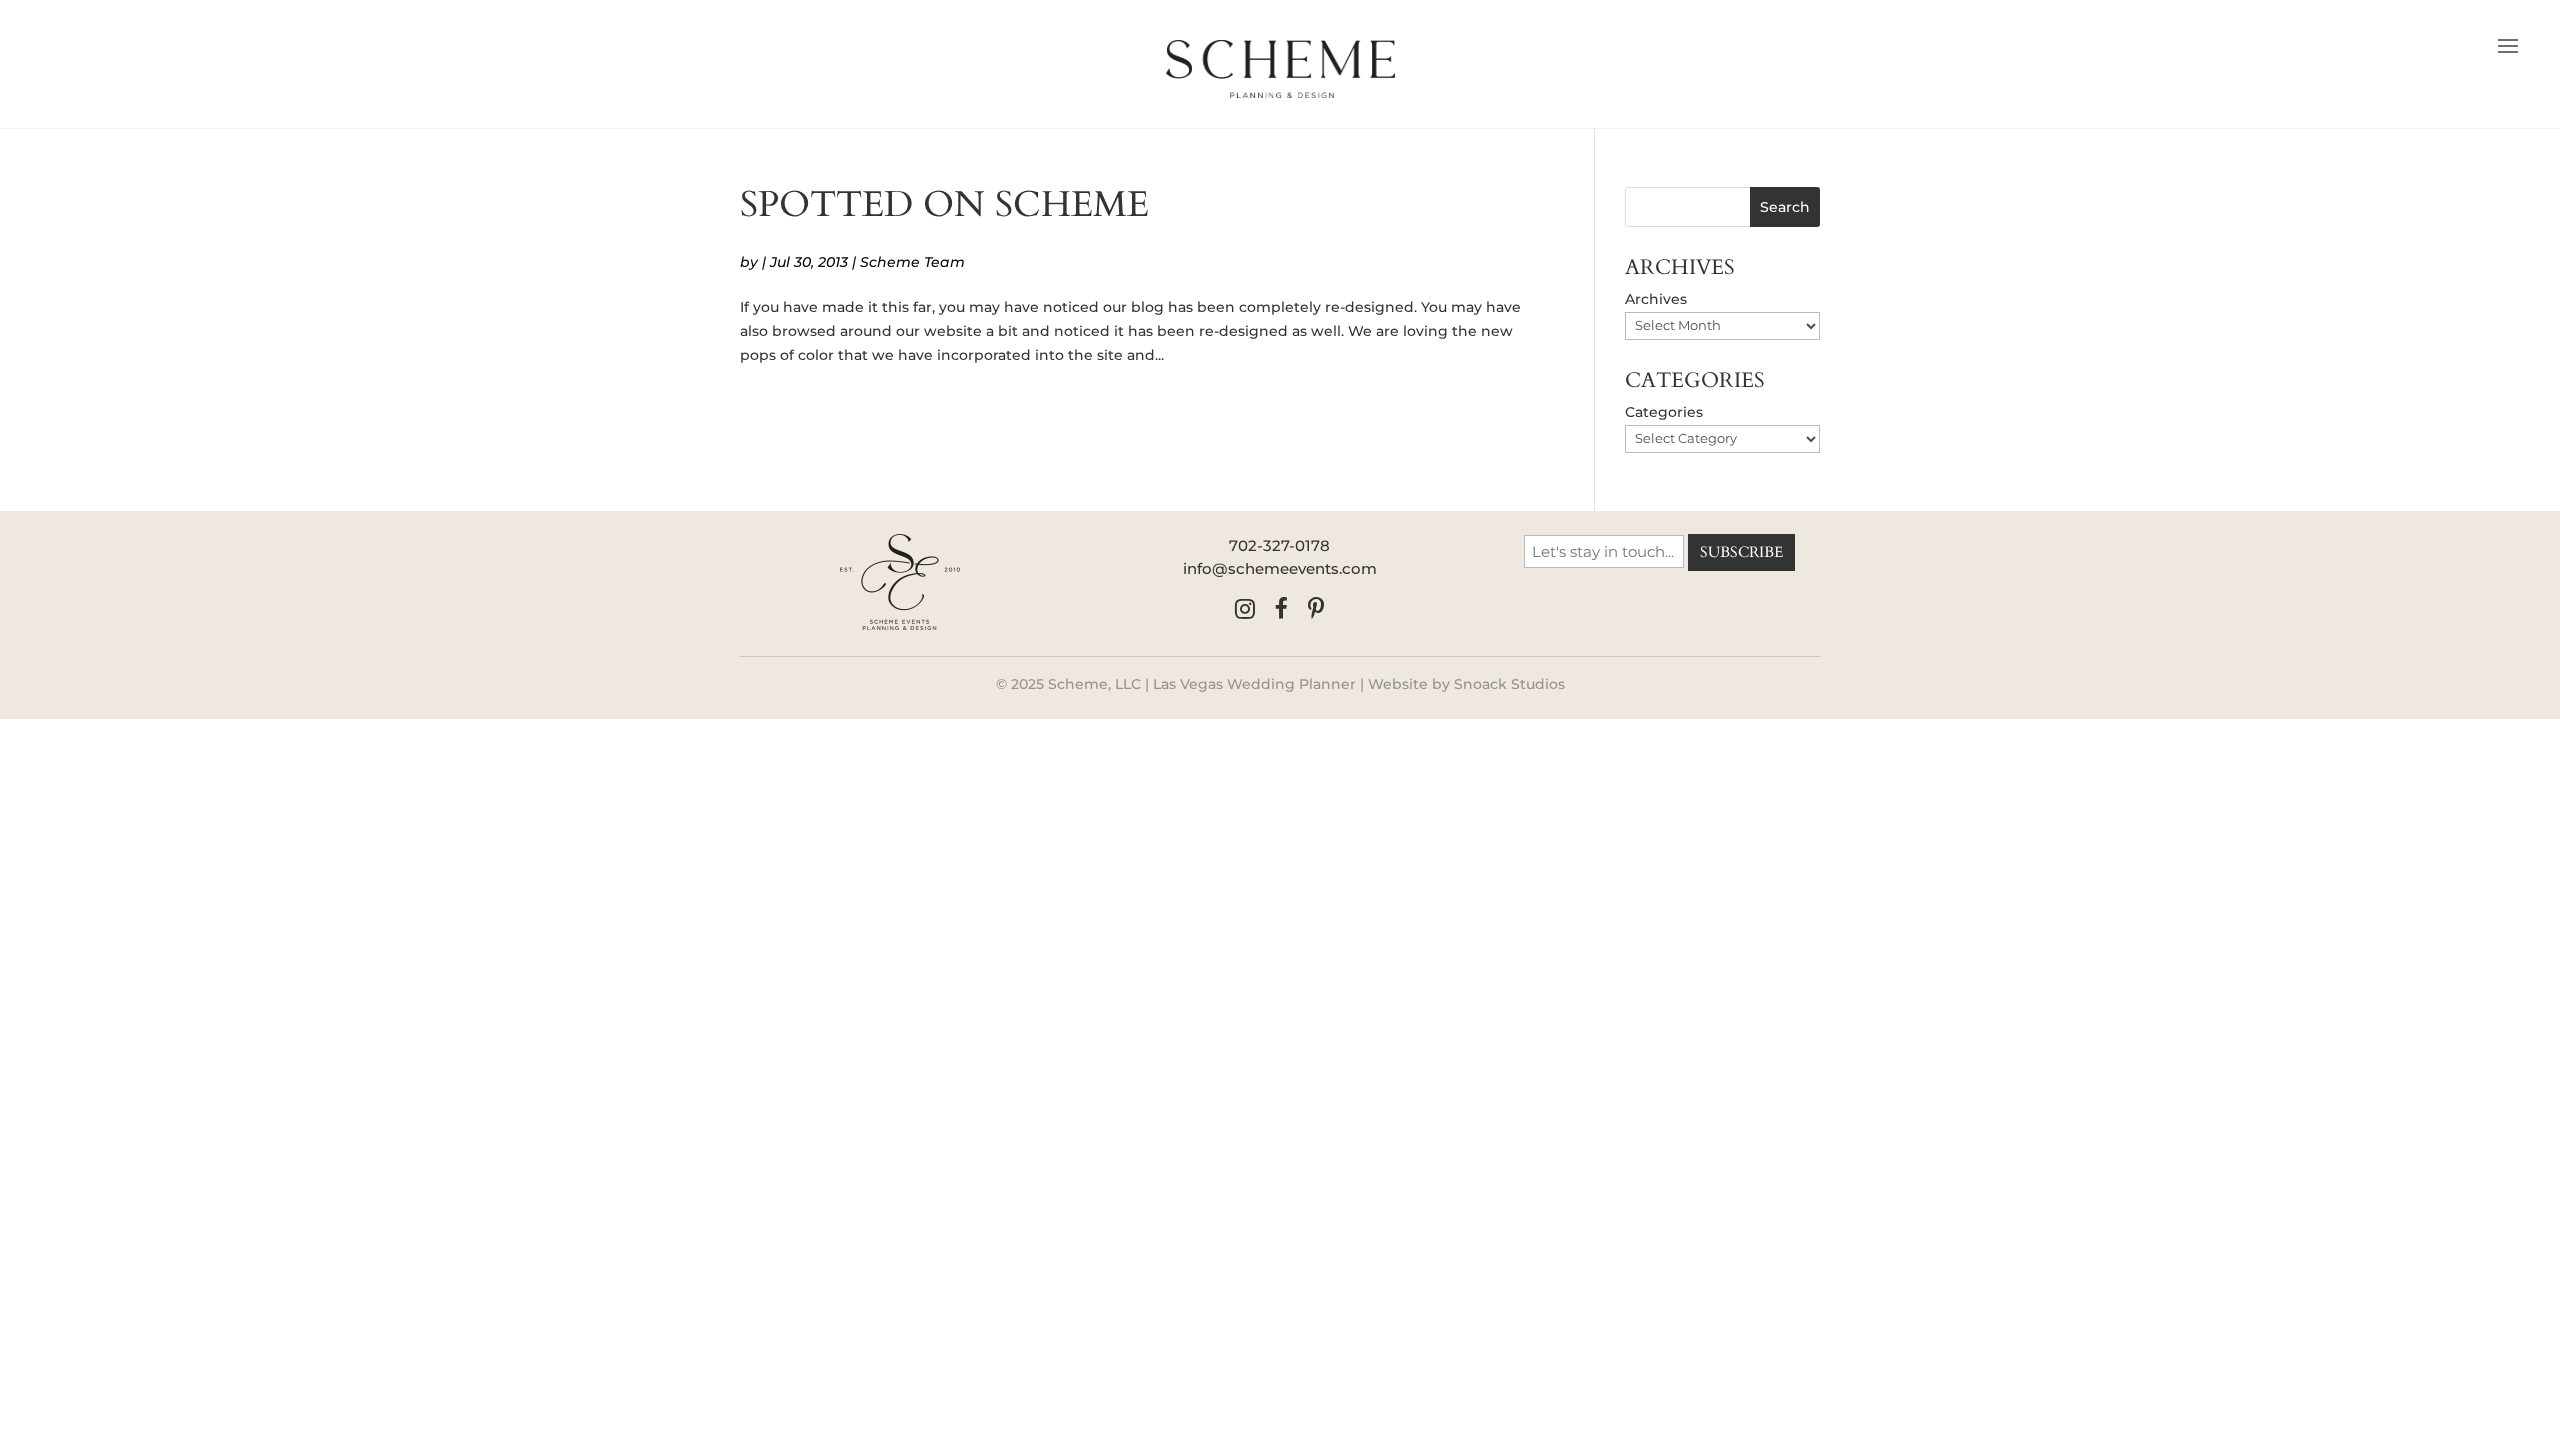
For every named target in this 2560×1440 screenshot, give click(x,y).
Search (1785, 207)
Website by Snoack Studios (1466, 684)
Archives (1656, 299)
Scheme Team (912, 262)
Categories (1664, 412)
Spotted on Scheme (944, 204)
